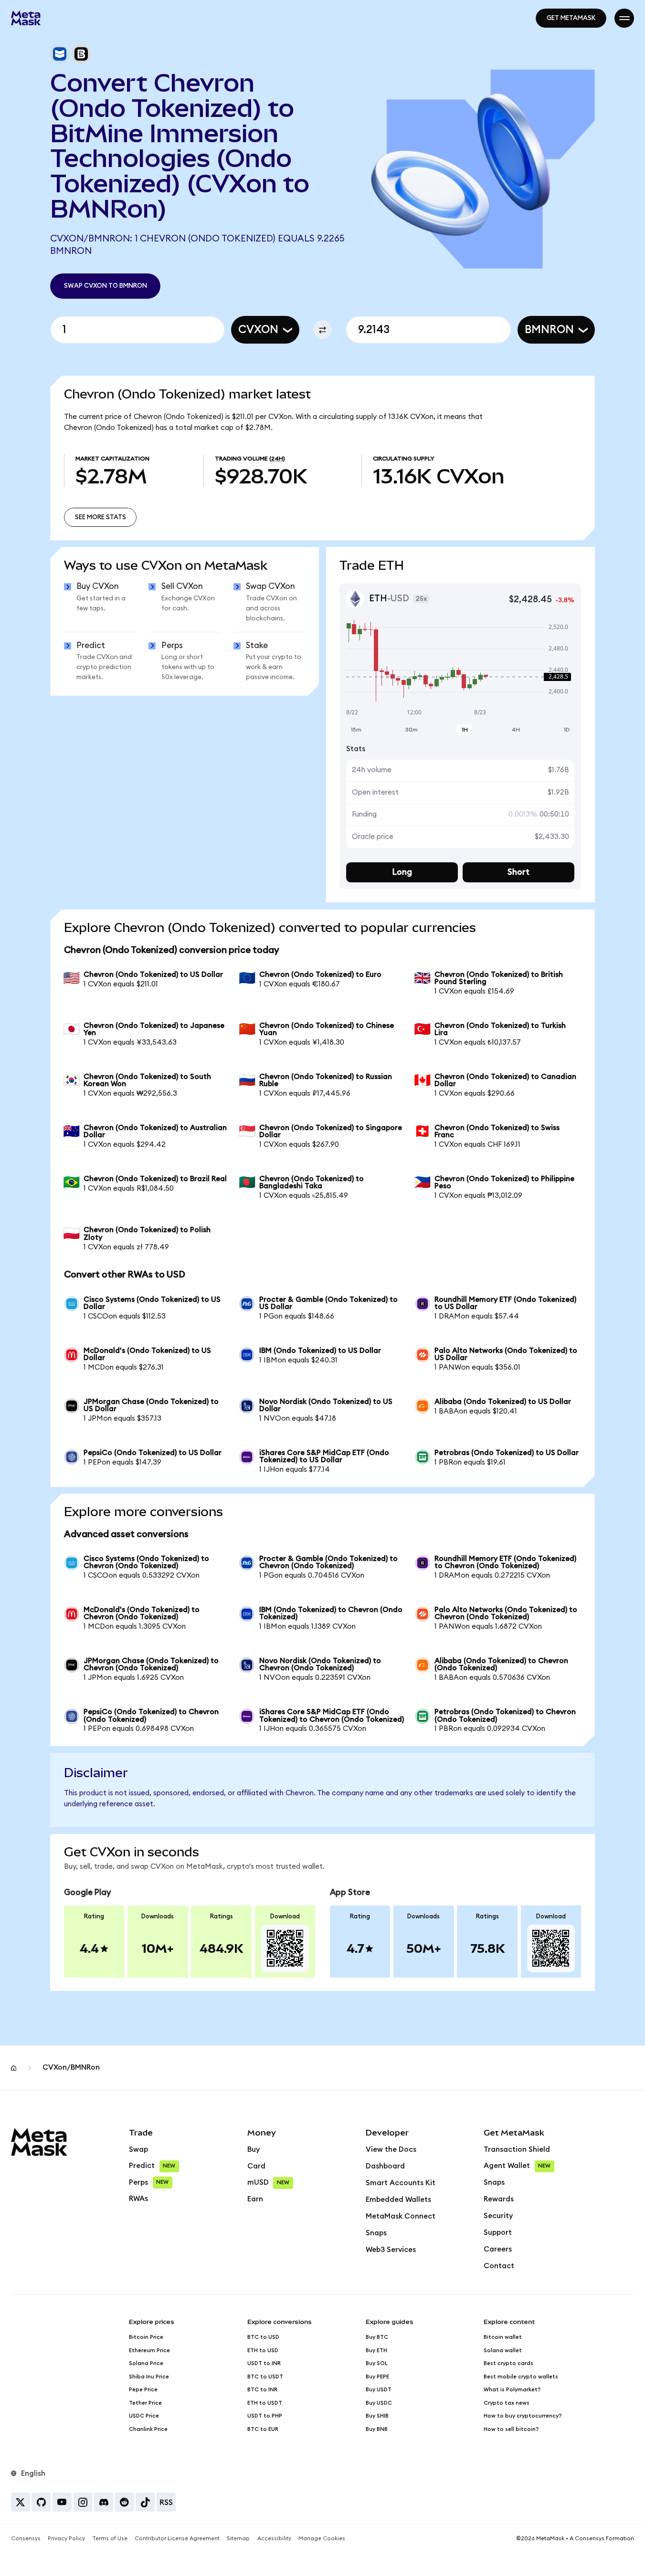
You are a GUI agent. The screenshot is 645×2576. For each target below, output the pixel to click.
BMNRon (549, 330)
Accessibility (274, 2539)
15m (356, 730)
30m (411, 730)
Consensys (26, 2539)
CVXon (258, 330)
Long (402, 872)
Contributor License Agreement (177, 2539)
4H (516, 730)
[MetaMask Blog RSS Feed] (166, 2502)
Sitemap (238, 2539)
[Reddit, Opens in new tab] (125, 2502)
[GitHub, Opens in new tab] (41, 2502)
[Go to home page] (26, 18)
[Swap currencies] (323, 330)
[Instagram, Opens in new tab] (83, 2502)
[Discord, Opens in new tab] (104, 2502)
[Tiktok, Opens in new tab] (145, 2502)
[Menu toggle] (624, 18)
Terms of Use (110, 2539)
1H (465, 730)
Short (518, 872)
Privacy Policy (66, 2539)
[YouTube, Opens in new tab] (62, 2502)
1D (567, 730)
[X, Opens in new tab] (21, 2502)
